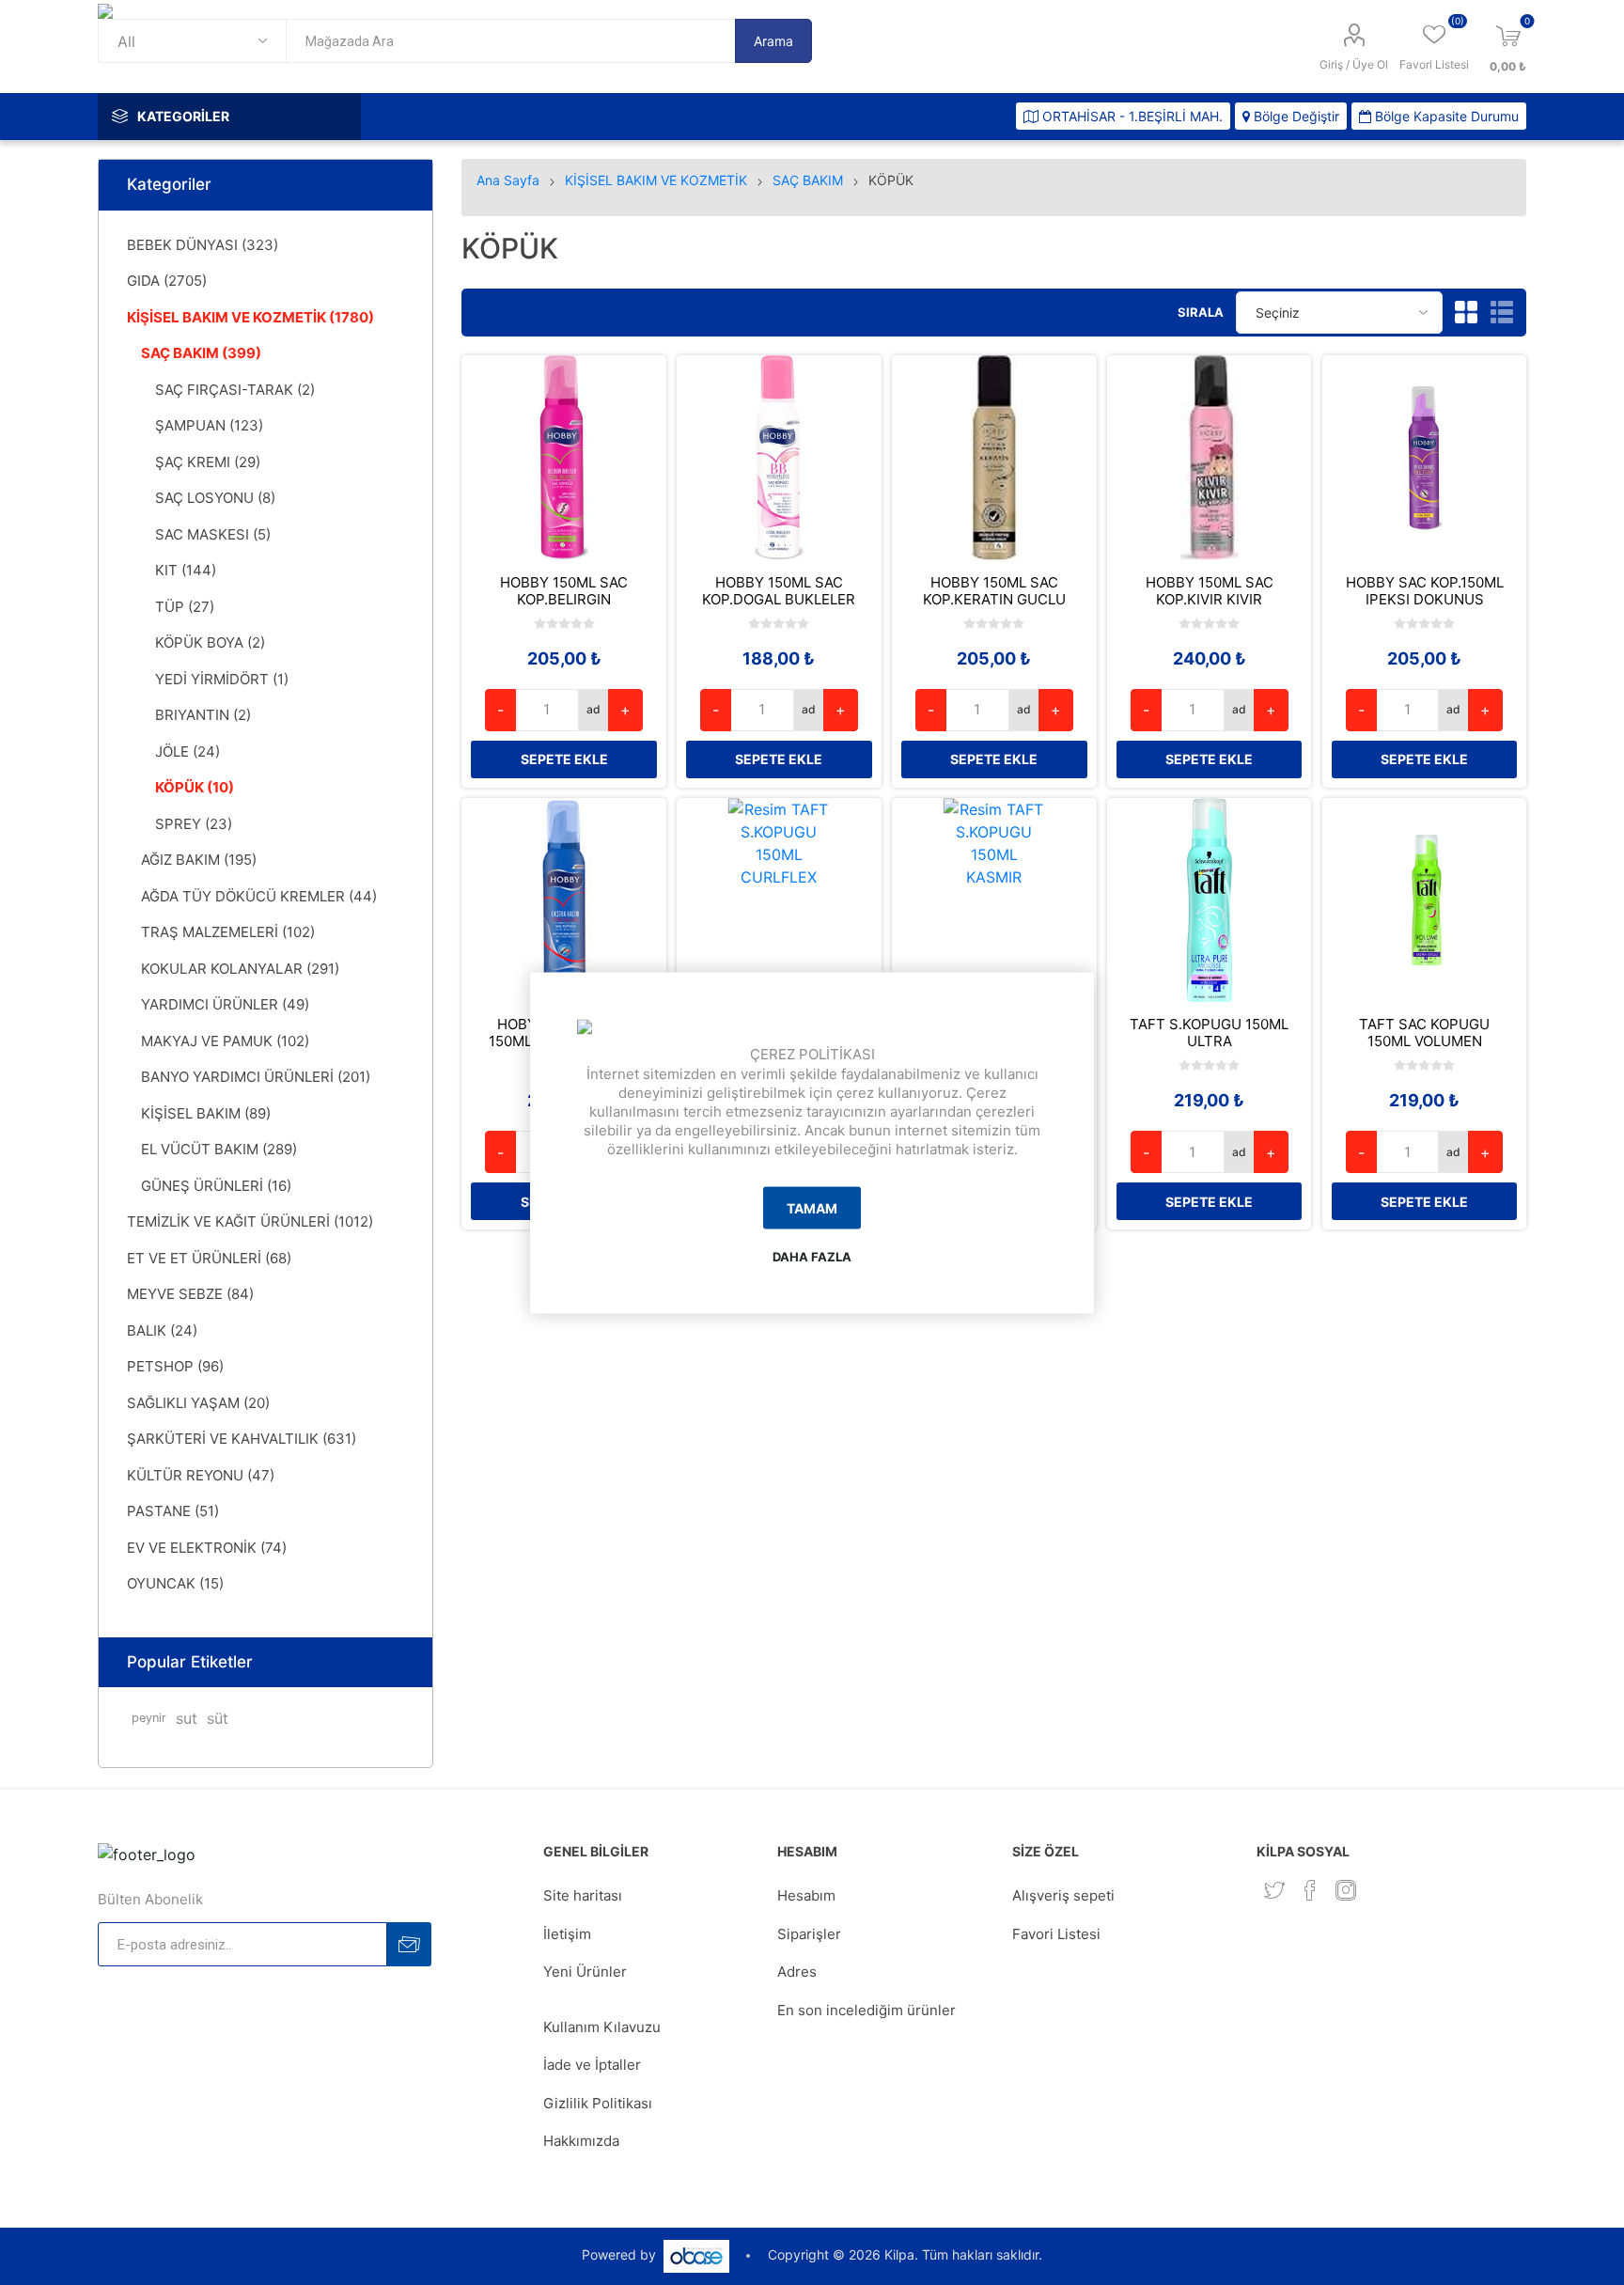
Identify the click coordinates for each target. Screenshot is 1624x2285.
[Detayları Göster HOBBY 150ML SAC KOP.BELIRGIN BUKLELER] (564, 458)
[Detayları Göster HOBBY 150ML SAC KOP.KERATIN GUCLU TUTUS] (994, 458)
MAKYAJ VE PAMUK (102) (225, 1041)
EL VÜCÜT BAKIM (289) (219, 1149)
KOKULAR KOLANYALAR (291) (240, 969)
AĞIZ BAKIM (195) (199, 860)
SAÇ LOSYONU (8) (215, 498)
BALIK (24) (162, 1330)
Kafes (1466, 312)
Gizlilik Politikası (598, 2103)
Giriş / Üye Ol (1354, 64)
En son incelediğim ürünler (867, 2010)
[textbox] (510, 41)
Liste (1502, 312)
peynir (149, 1718)
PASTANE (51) (173, 1511)
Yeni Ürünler (585, 1972)
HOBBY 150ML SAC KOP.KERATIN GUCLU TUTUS (994, 600)
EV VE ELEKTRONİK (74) (207, 1548)
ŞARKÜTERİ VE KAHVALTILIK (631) (242, 1439)
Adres (797, 1972)
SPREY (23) (194, 824)
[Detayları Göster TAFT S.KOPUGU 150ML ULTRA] (1210, 900)
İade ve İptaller (592, 2065)
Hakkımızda (581, 2141)
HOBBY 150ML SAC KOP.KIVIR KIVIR (1210, 591)
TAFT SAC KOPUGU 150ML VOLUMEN (1424, 1033)
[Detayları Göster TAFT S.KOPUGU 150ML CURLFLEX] (779, 900)
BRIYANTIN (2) (203, 715)
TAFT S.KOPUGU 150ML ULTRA (1209, 1033)
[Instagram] (1346, 1890)
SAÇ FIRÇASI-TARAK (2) (235, 390)
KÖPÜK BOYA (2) (210, 642)
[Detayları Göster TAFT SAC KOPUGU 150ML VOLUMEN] (1425, 900)
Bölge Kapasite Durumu (1445, 116)
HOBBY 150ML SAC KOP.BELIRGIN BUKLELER (564, 600)
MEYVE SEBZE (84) (190, 1294)
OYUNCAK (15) (175, 1583)
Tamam (812, 1208)
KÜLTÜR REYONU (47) (201, 1475)
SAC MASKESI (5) (213, 534)
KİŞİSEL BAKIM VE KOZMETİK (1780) (250, 317)
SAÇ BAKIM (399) (201, 353)
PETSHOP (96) (175, 1366)
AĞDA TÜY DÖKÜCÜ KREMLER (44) (259, 896)
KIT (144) (186, 570)
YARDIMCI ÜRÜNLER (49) (225, 1004)
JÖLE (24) (187, 751)
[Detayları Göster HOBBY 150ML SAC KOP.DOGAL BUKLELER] (779, 458)
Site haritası (583, 1895)
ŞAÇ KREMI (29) (208, 462)
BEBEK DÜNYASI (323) (203, 245)
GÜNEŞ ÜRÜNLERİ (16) (216, 1186)
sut (187, 1718)
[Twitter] (1274, 1890)
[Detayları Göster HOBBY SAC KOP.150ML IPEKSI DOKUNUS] (1425, 458)
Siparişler (809, 1934)
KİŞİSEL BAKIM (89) (206, 1113)
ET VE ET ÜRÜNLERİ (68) (209, 1258)
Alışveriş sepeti (1063, 1895)
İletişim (567, 1934)
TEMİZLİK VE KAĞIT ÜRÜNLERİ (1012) (250, 1221)
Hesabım (806, 1895)
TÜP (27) (185, 607)
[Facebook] (1310, 1890)
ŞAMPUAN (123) (209, 425)
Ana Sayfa (508, 180)
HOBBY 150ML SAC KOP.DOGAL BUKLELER (779, 591)
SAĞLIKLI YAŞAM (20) (198, 1403)
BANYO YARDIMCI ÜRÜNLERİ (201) (256, 1077)
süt (218, 1718)
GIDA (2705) (167, 281)
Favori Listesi (1056, 1934)
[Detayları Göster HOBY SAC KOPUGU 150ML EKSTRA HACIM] (564, 900)
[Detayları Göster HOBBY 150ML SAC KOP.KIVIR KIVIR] (1210, 458)
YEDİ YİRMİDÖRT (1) (222, 679)
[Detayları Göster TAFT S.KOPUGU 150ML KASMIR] (994, 900)
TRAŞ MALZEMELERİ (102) (228, 932)
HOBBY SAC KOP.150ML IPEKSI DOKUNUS (1425, 591)
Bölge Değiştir (1295, 116)
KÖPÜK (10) (195, 787)
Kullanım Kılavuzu (602, 2027)
